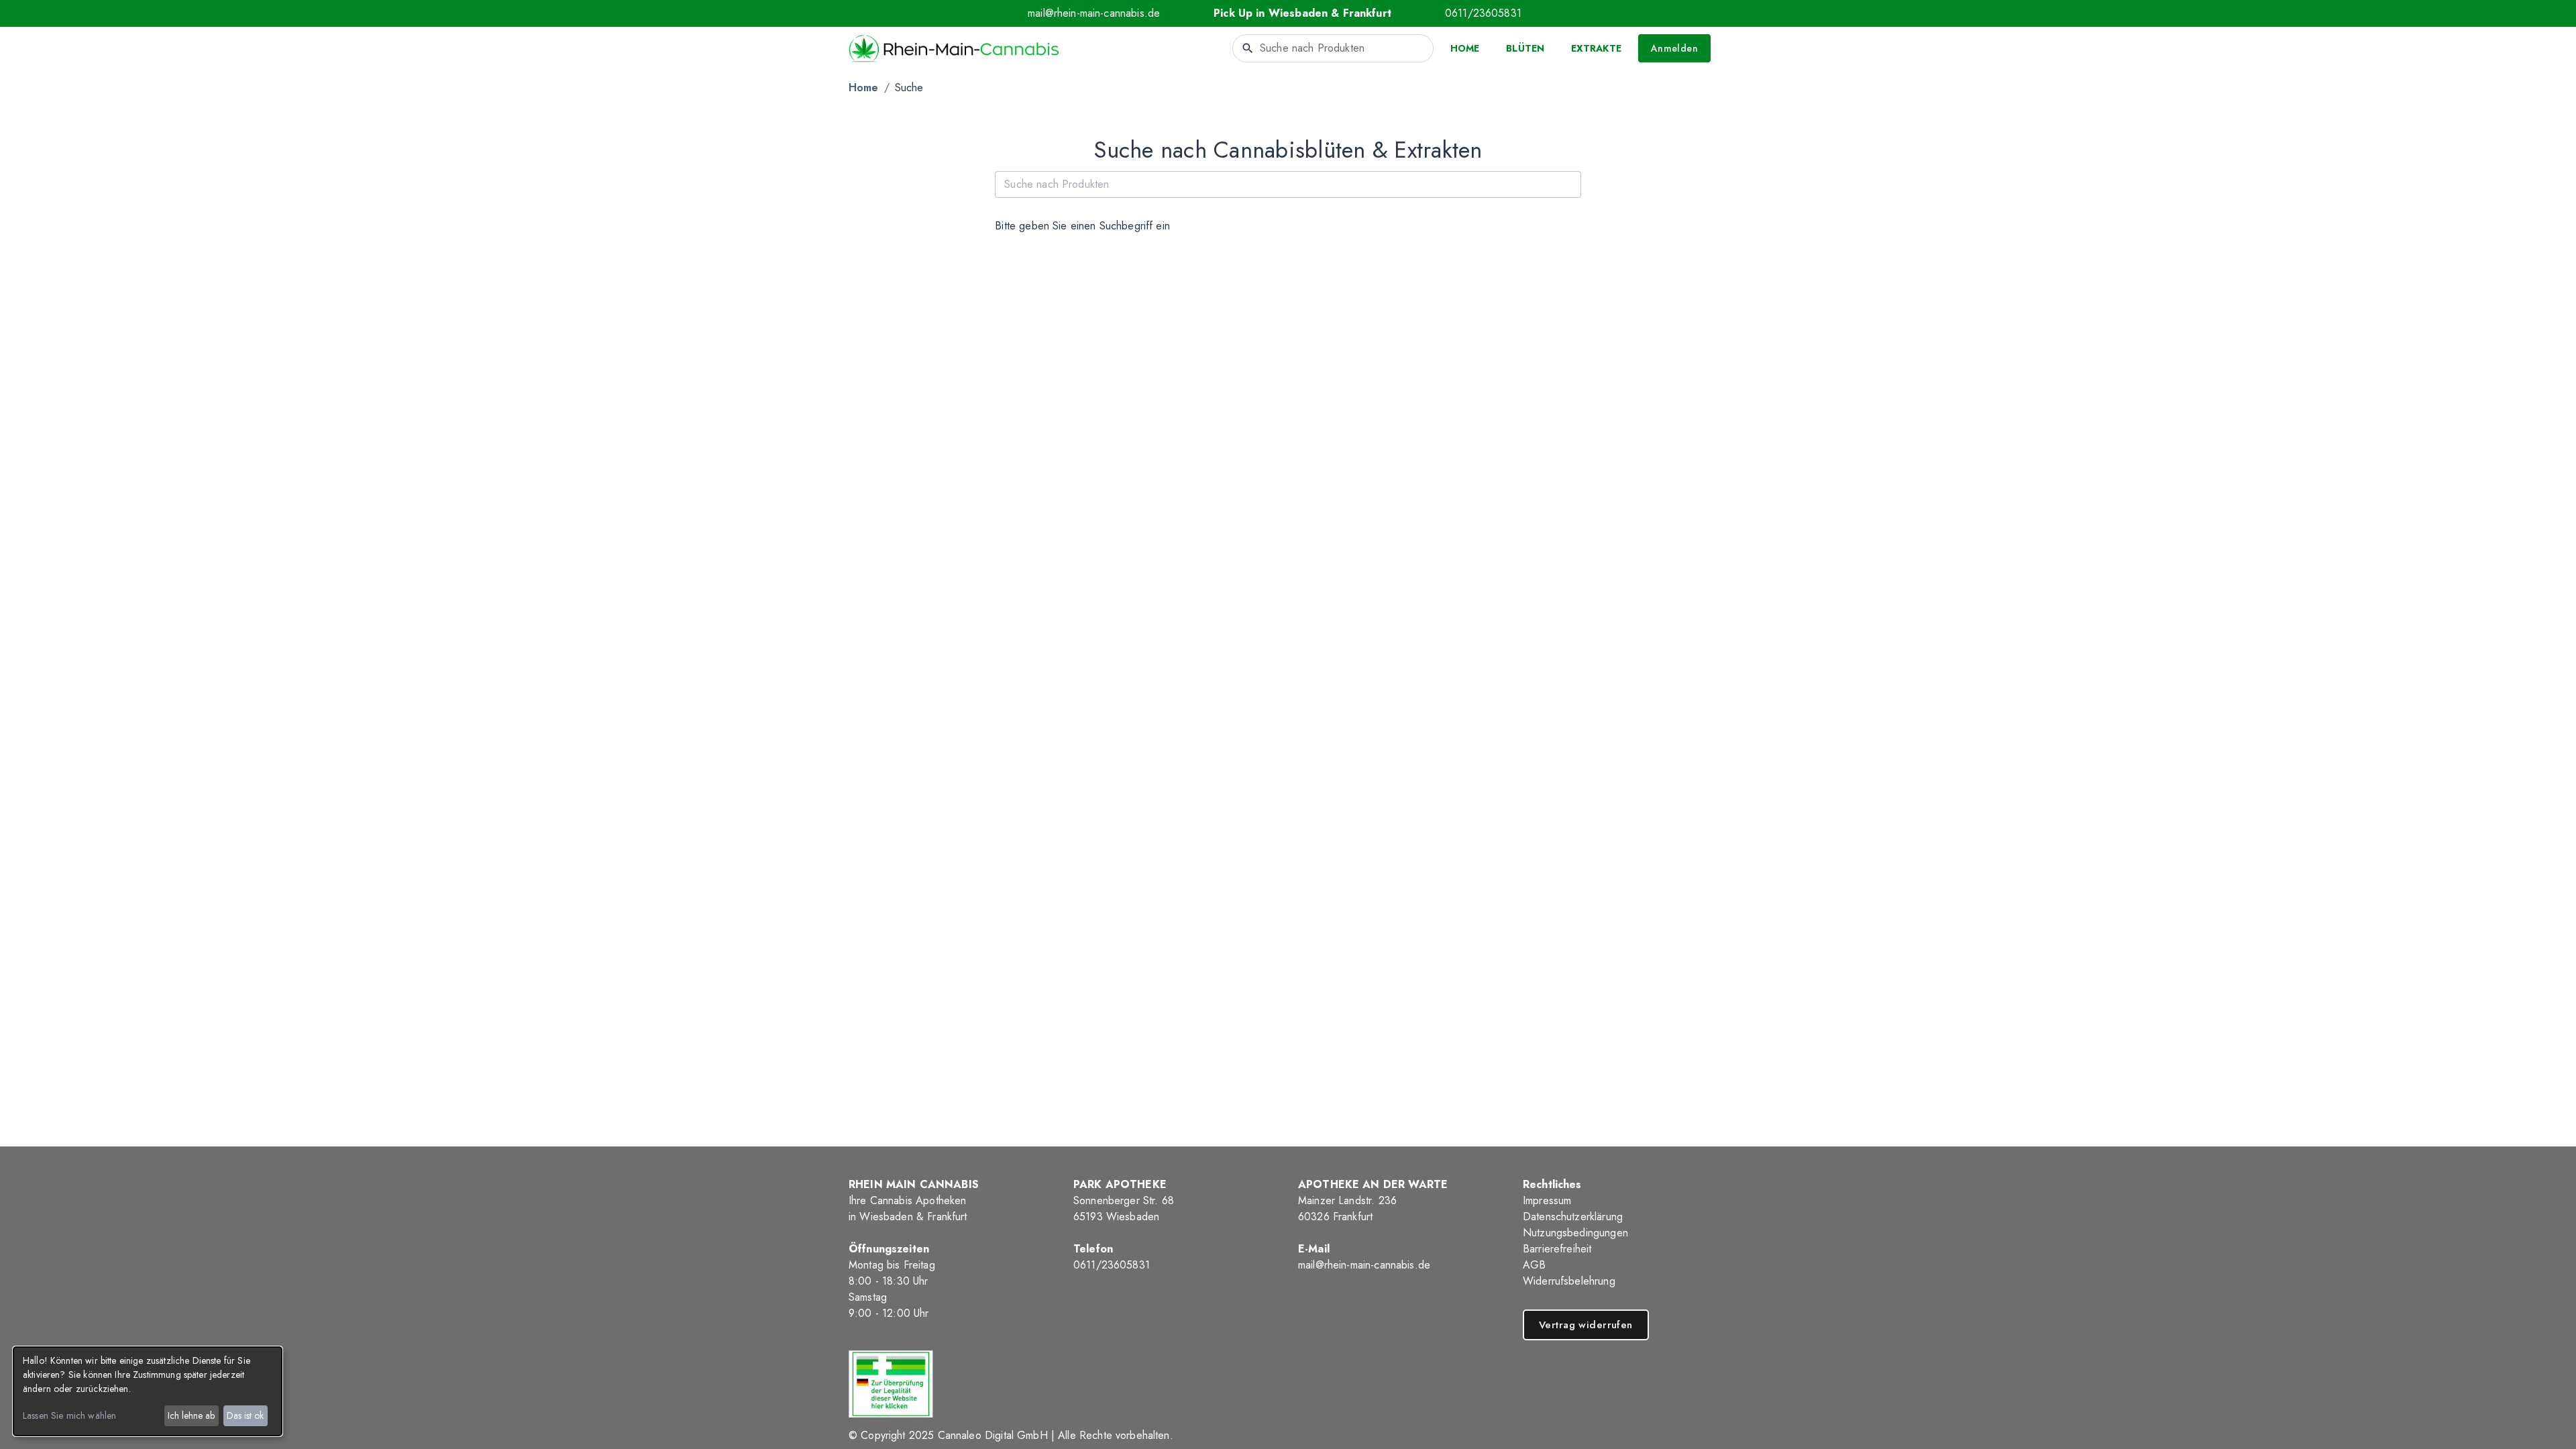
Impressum (1547, 1200)
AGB (1534, 1265)
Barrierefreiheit (1557, 1249)
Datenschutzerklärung (1573, 1217)
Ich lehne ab (191, 1415)
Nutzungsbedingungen (1575, 1233)
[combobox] (1333, 48)
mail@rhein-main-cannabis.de (1094, 13)
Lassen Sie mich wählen (69, 1415)
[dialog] (148, 1391)
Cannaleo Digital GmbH (993, 1435)
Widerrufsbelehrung (1569, 1281)
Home (864, 88)
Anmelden (1674, 48)
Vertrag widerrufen (1586, 1325)
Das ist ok (245, 1415)
